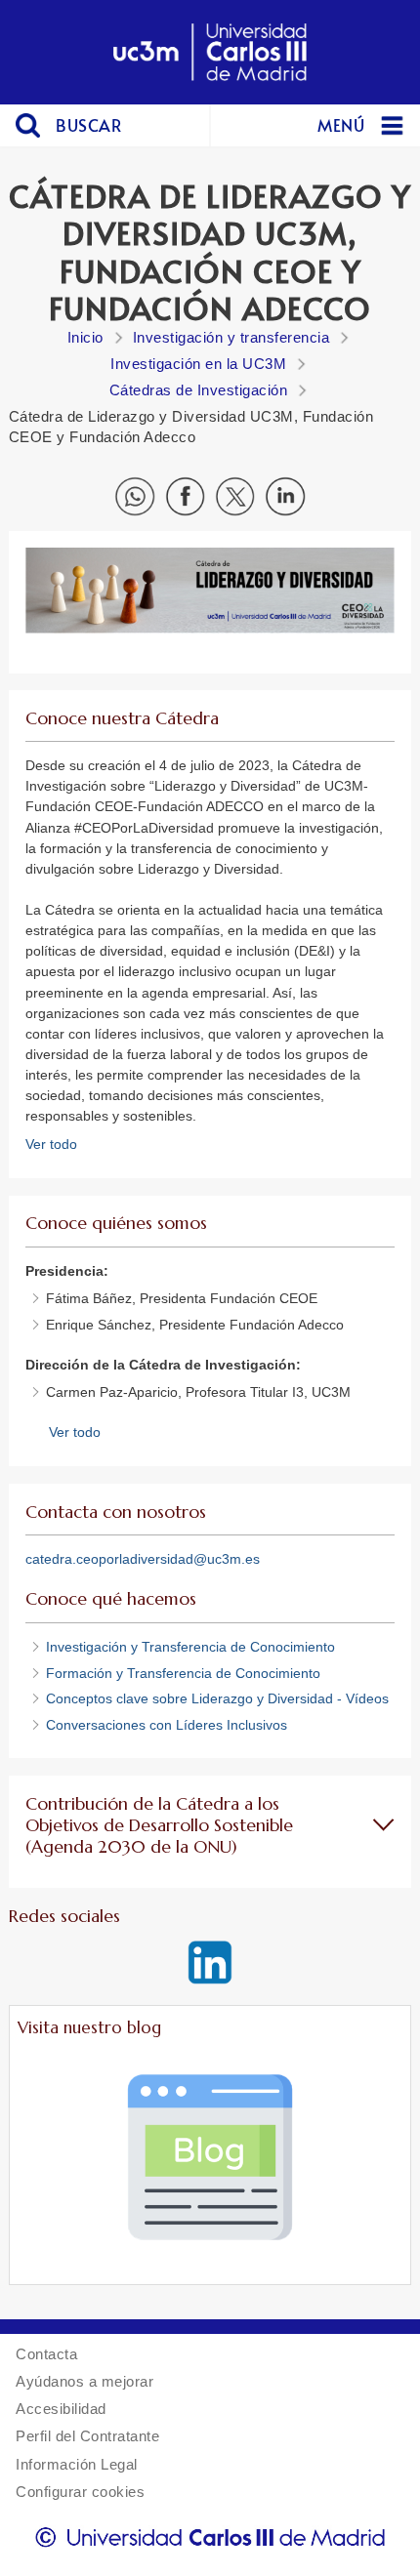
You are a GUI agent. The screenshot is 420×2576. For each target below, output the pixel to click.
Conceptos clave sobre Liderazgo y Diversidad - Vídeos (217, 1698)
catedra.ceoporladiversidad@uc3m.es (143, 1559)
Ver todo (51, 1144)
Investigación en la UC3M (198, 364)
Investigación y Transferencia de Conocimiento (192, 1647)
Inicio (85, 337)
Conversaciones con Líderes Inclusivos (167, 1725)
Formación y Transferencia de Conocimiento (183, 1673)
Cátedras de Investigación (199, 390)
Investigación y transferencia (231, 337)
